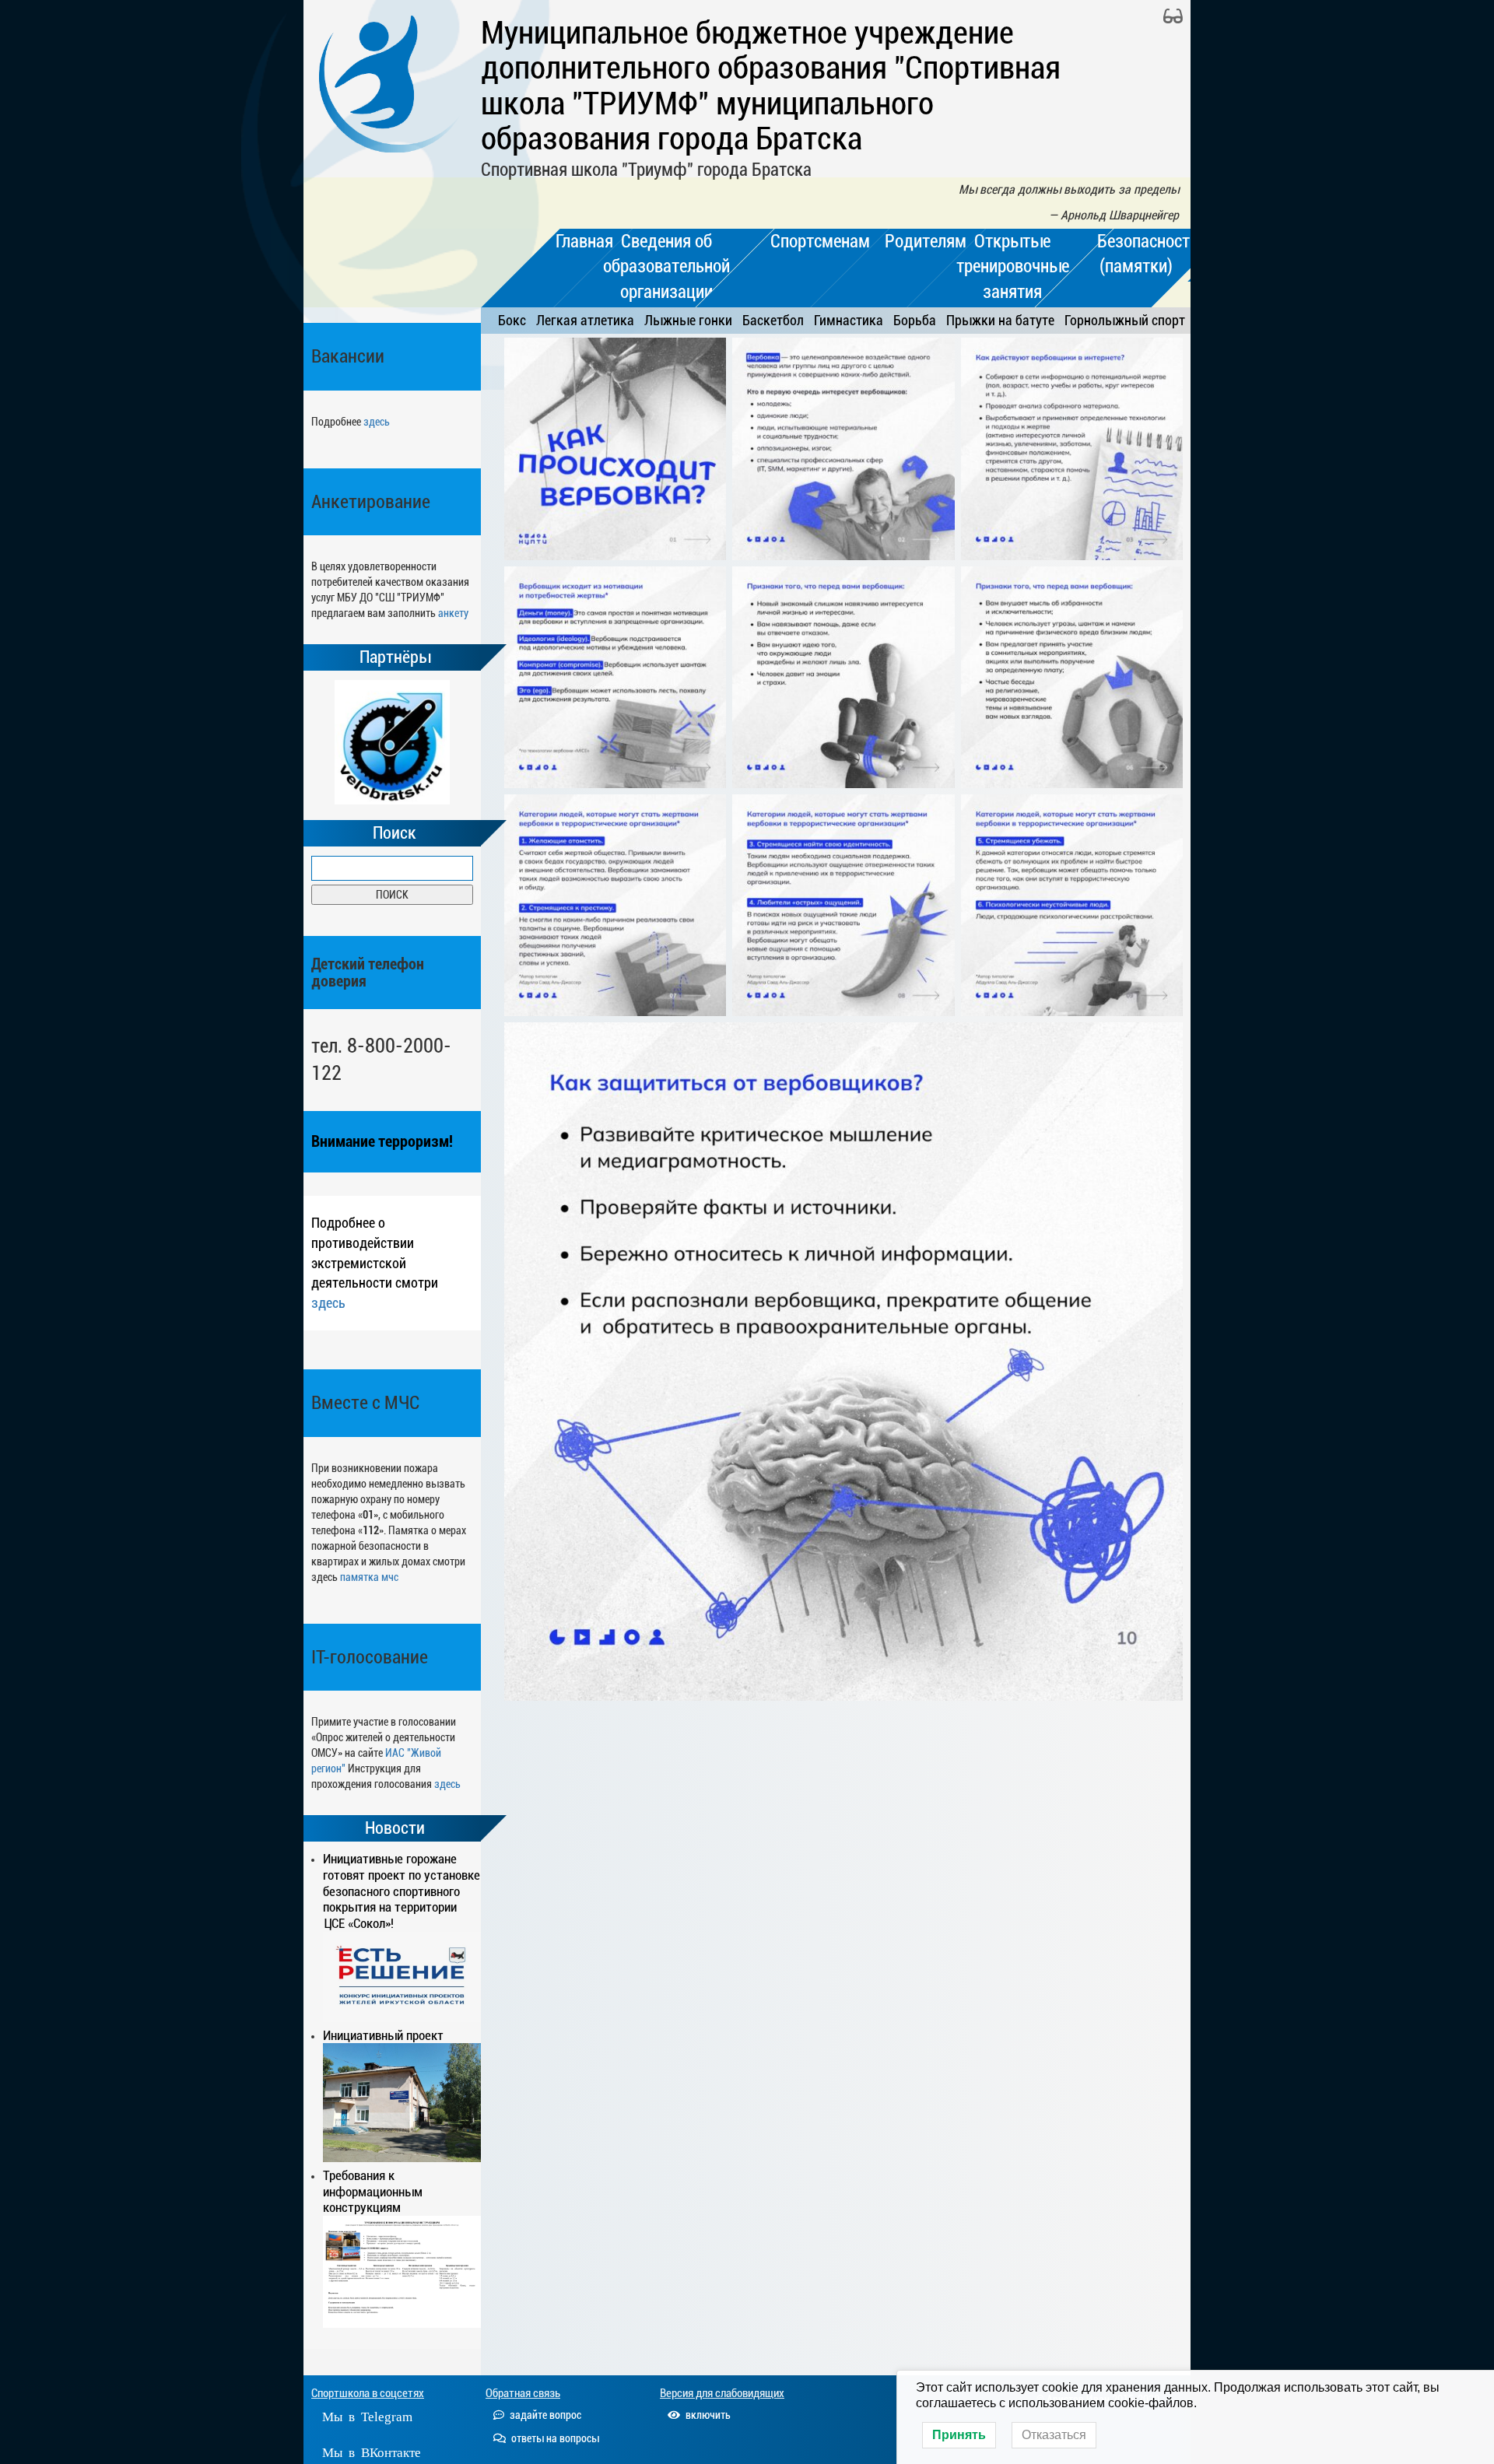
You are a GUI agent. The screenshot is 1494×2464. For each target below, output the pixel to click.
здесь (377, 422)
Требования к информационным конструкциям (373, 2192)
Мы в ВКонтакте (372, 2451)
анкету (453, 613)
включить (707, 2415)
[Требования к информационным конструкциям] (402, 2272)
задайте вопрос (544, 2415)
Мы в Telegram (367, 2415)
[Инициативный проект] (402, 2102)
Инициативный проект (383, 2035)
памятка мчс (369, 1577)
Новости (395, 1828)
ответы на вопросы (554, 2438)
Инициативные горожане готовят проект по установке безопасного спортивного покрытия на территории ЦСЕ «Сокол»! (402, 1891)
